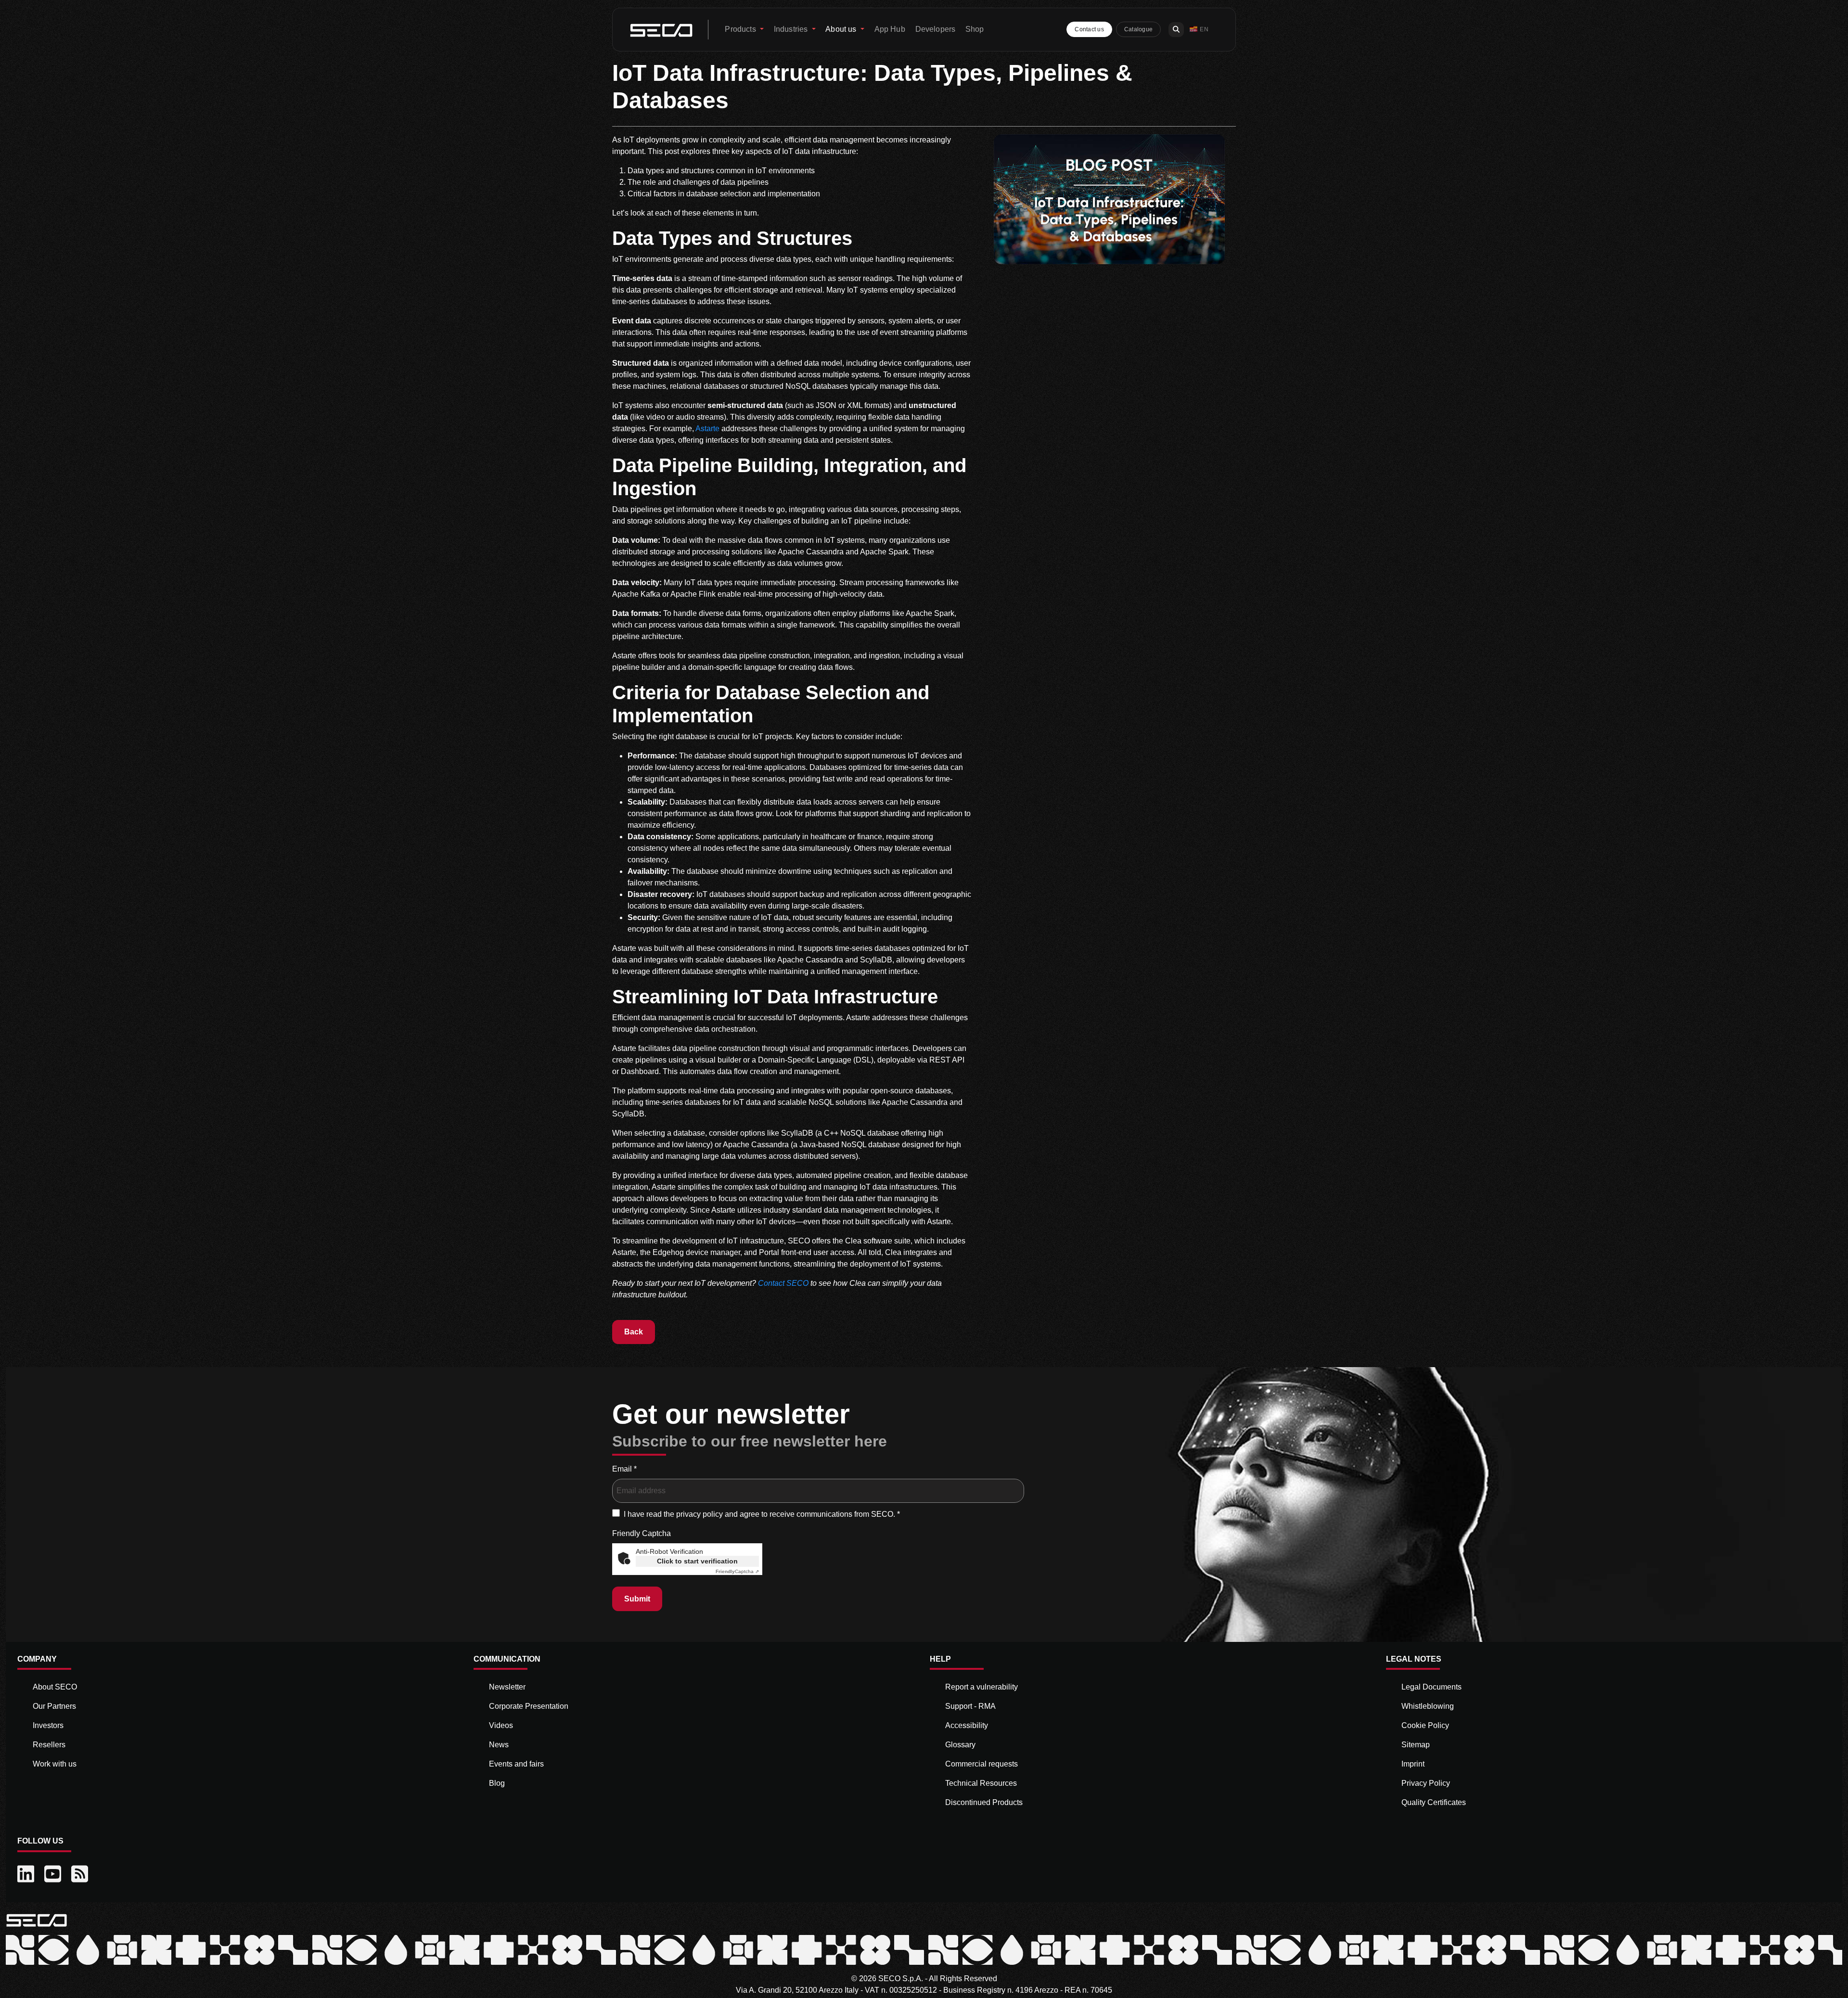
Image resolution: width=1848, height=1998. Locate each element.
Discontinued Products (984, 1802)
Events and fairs (516, 1764)
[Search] (1176, 30)
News (499, 1745)
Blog (497, 1783)
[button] (1199, 30)
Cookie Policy (1425, 1725)
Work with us (55, 1764)
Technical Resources (981, 1783)
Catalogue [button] (1138, 29)
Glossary (960, 1745)
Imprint (1413, 1764)
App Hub (890, 29)
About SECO (55, 1687)
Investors (48, 1725)
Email (624, 1469)
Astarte (707, 429)
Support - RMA (970, 1706)
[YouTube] (54, 1874)
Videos (501, 1725)
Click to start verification (697, 1561)
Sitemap (1416, 1745)
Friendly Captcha (642, 1533)
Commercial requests (982, 1764)
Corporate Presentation (529, 1706)
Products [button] (741, 29)
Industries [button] (792, 29)
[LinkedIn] (27, 1874)
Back (634, 1332)
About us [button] (842, 29)
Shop (975, 29)
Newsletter (507, 1687)
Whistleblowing (1428, 1706)
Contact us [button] (1089, 29)
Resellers (49, 1745)
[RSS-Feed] (81, 1874)
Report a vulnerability (982, 1687)
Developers (936, 29)
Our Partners (54, 1706)
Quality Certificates (1434, 1802)
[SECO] (37, 1919)
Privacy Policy (1426, 1783)
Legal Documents (1431, 1687)
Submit (637, 1599)
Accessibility (967, 1725)
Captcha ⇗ (737, 1571)
